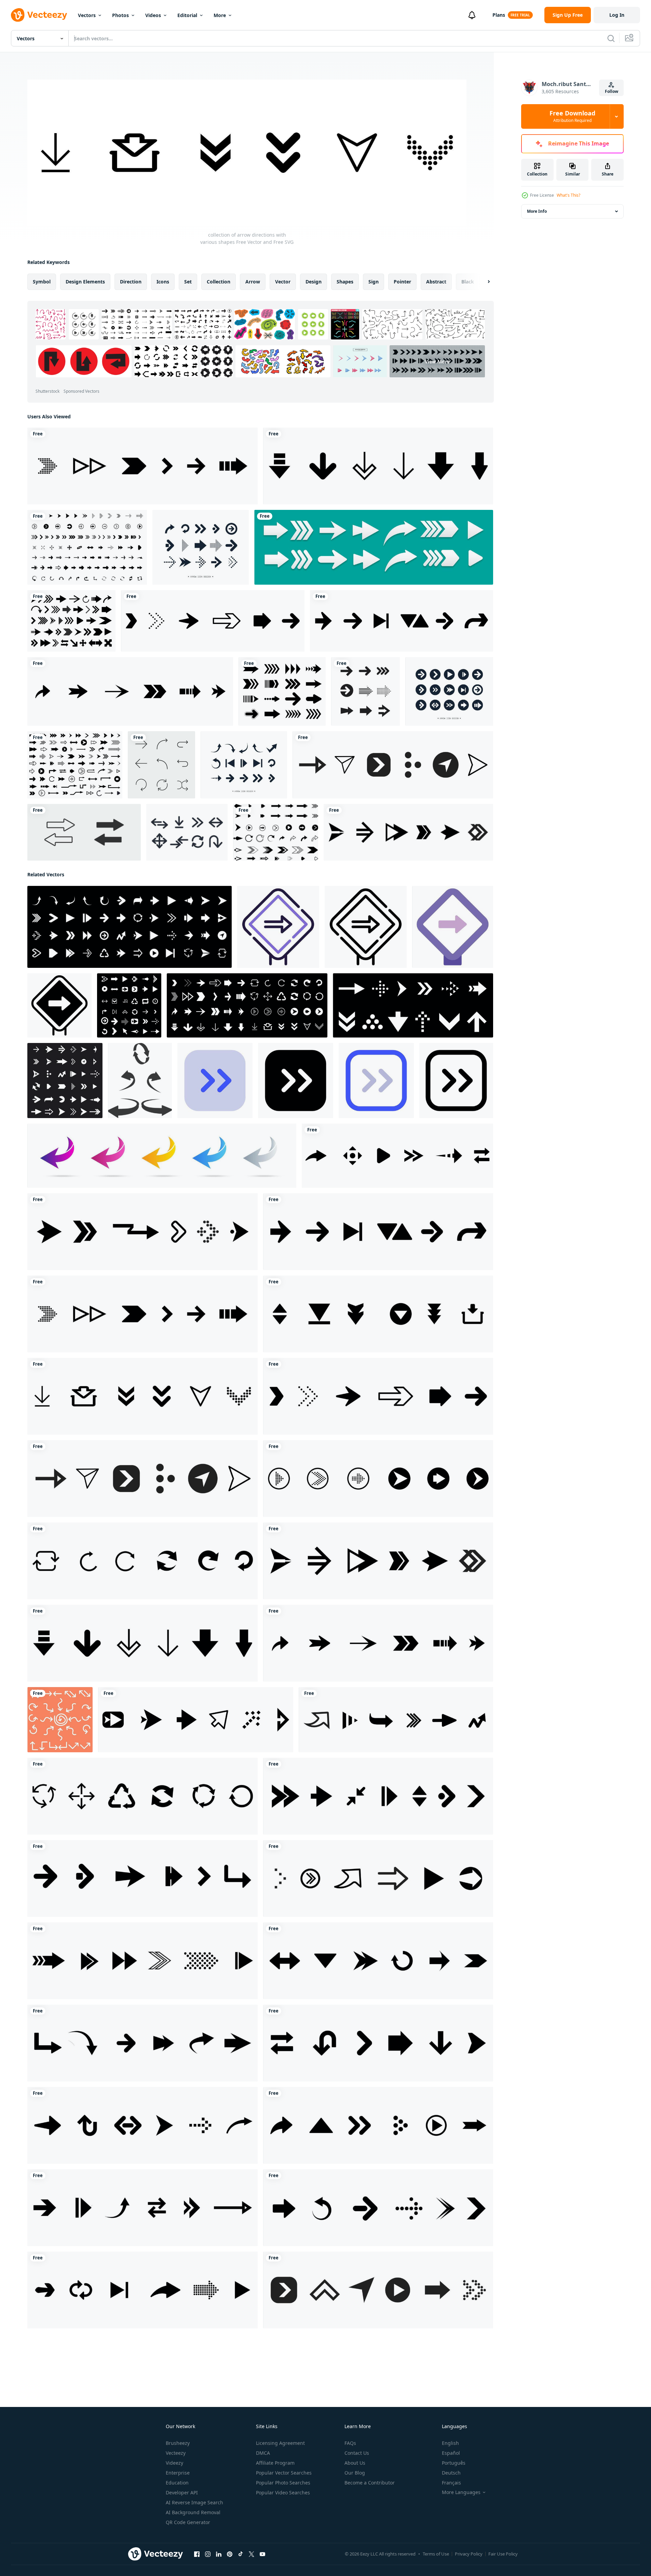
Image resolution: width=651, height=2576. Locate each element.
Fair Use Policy (503, 2554)
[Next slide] (483, 282)
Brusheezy (178, 2443)
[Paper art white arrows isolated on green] (374, 547)
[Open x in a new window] (252, 2554)
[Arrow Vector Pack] (187, 832)
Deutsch (451, 2473)
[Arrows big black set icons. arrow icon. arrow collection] (75, 765)
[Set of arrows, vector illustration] (365, 691)
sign (374, 282)
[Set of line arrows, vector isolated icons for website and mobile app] (161, 765)
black (468, 282)
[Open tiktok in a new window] (241, 2554)
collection (219, 282)
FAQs (350, 2443)
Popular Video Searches (283, 2493)
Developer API (182, 2493)
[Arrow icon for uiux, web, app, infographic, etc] (215, 1081)
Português (454, 2463)
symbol (42, 282)
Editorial (187, 15)
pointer (402, 282)
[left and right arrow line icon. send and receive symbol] (84, 832)
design (314, 282)
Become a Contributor (370, 2483)
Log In (617, 15)
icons (163, 282)
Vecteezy (176, 2453)
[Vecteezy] (39, 15)
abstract (436, 282)
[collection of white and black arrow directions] (129, 1005)
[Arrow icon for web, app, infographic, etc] (278, 927)
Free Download (572, 116)
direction (131, 282)
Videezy (174, 2463)
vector (283, 282)
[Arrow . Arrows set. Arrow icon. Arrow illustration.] (162, 1156)
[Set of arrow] (276, 832)
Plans (499, 15)
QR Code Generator (188, 2522)
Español (451, 2453)
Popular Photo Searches (283, 2483)
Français (451, 2483)
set (188, 282)
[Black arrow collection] (282, 691)
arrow (253, 282)
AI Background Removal (193, 2512)
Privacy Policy (469, 2554)
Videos (153, 15)
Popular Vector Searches (284, 2473)
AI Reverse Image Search (194, 2502)
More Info (537, 211)
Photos (120, 15)
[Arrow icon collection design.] (201, 547)
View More (437, 361)
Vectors (87, 15)
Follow (612, 91)
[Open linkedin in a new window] (219, 2554)
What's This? (568, 195)
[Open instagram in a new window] (208, 2554)
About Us (355, 2463)
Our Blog (355, 2473)
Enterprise (178, 2473)
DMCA (263, 2453)
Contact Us (357, 2453)
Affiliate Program (275, 2463)
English (450, 2443)
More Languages (461, 2492)
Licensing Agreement (280, 2443)
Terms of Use (436, 2554)
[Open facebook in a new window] (197, 2554)
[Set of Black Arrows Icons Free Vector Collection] (87, 547)
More (220, 15)
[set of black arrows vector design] (71, 621)
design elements (85, 282)
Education (177, 2483)
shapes (345, 282)
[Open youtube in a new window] (262, 2554)
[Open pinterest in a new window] (230, 2554)
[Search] (611, 38)
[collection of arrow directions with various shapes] (143, 466)
